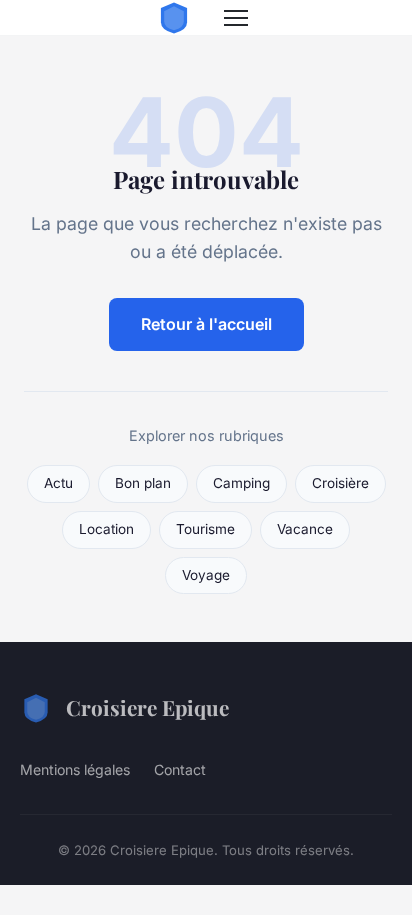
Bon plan (143, 483)
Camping (241, 483)
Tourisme (205, 529)
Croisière (340, 483)
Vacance (305, 529)
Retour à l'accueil (206, 324)
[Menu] (236, 18)
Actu (58, 483)
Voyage (206, 575)
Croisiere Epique (147, 707)
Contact (180, 769)
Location (106, 529)
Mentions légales (75, 769)
